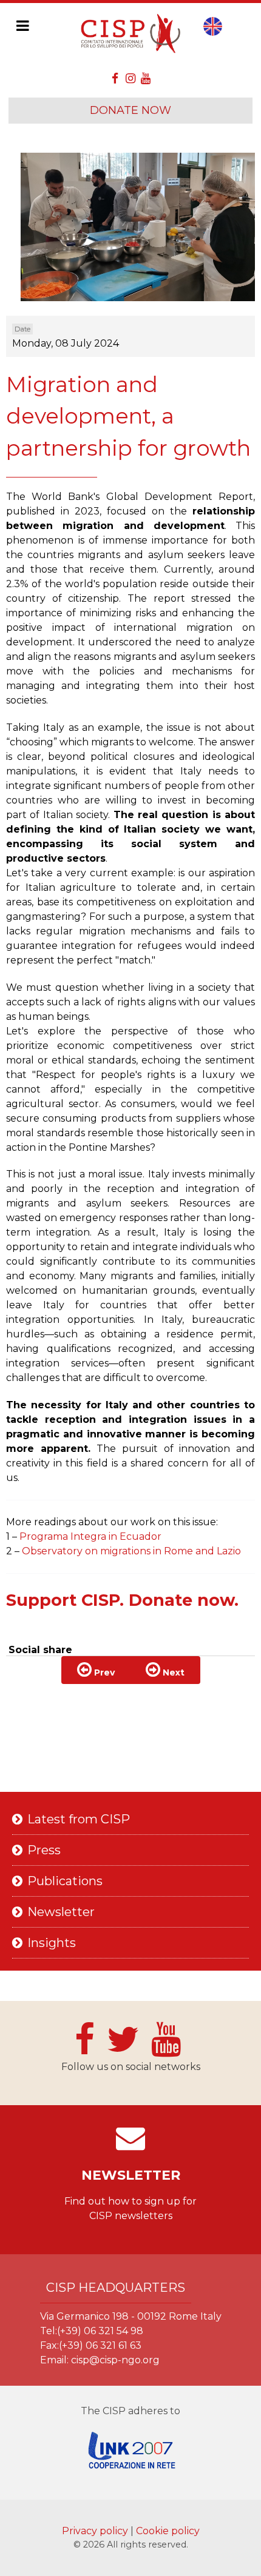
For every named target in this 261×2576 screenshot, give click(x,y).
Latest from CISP (79, 1819)
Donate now (130, 110)
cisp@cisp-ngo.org (115, 2360)
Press (44, 1850)
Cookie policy (168, 2531)
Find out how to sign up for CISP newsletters (130, 2208)
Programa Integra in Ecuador (90, 1536)
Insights (52, 1943)
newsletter (131, 2175)
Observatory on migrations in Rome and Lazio (131, 1551)
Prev (103, 1672)
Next (172, 1672)
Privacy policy (96, 2531)
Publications (65, 1881)
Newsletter (61, 1912)
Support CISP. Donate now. (122, 1600)
